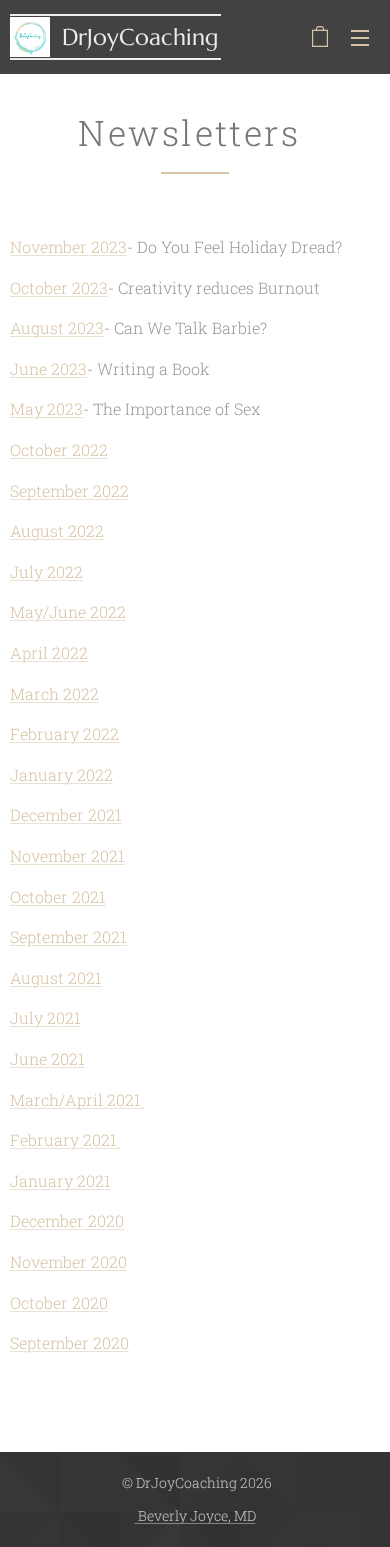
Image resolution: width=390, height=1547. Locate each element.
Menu (360, 37)
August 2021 (56, 977)
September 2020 (69, 1342)
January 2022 (61, 774)
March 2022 (54, 693)
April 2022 (49, 652)
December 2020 (67, 1220)
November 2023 (68, 246)
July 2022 (46, 571)
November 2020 (68, 1261)
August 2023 (57, 327)
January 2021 (60, 1180)
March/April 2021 (77, 1099)
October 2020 (59, 1302)
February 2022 (64, 733)
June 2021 (47, 1058)
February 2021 (65, 1139)
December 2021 (66, 814)
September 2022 (69, 490)
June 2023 (48, 368)
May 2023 (46, 408)
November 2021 (67, 855)
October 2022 (59, 449)
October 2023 (59, 287)
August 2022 (57, 530)
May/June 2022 (68, 611)
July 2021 (45, 1017)
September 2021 (68, 936)
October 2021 (58, 896)
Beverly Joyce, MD (195, 1515)
